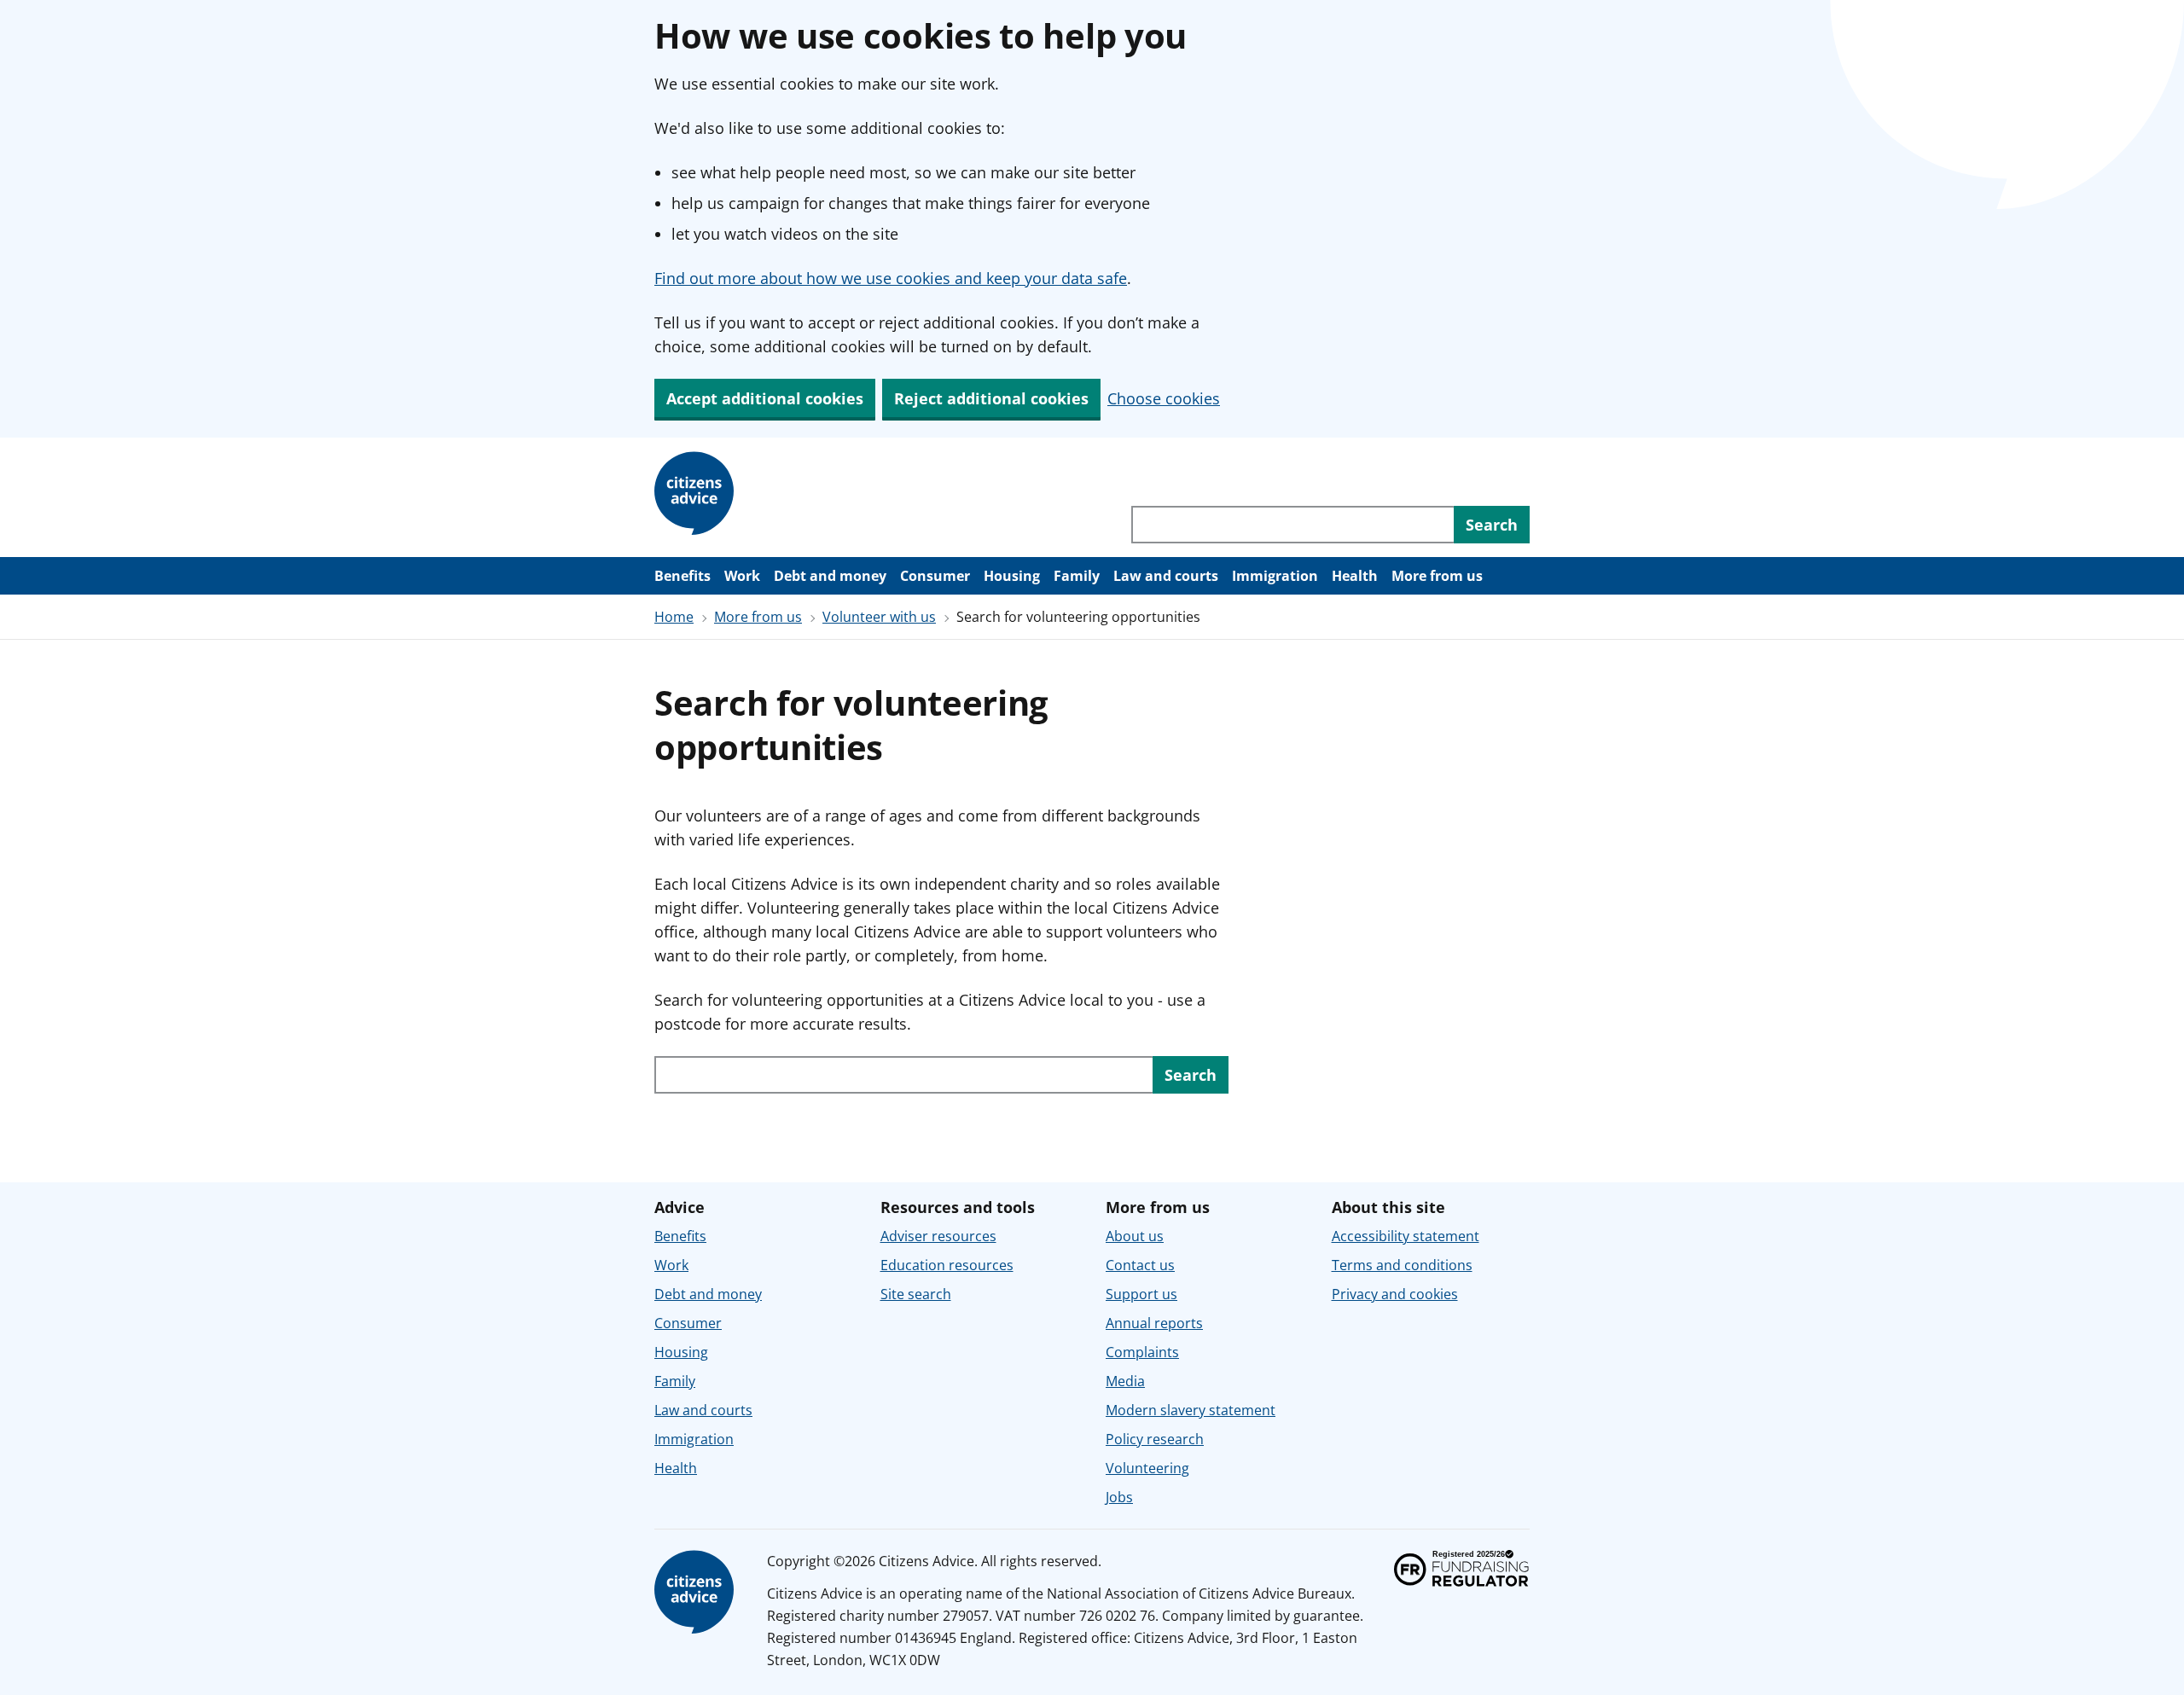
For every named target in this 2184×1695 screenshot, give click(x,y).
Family (1077, 576)
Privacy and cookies (1395, 1294)
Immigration (1275, 576)
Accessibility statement (1406, 1236)
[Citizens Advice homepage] (697, 494)
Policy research (1155, 1439)
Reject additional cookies (991, 398)
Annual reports (1154, 1323)
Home (674, 617)
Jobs (1119, 1497)
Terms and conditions (1402, 1265)
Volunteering (1147, 1468)
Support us (1141, 1294)
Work (742, 576)
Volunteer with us (879, 617)
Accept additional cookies (765, 398)
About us (1135, 1236)
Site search (916, 1294)
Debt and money (830, 576)
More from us (1437, 576)
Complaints (1142, 1352)
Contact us (1140, 1265)
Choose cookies (1164, 398)
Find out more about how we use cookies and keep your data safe (891, 278)
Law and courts (1166, 576)
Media (1125, 1381)
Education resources (947, 1265)
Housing (1012, 576)
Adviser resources (938, 1236)
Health (1355, 576)
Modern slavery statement (1191, 1410)
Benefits (682, 576)
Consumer (935, 576)
